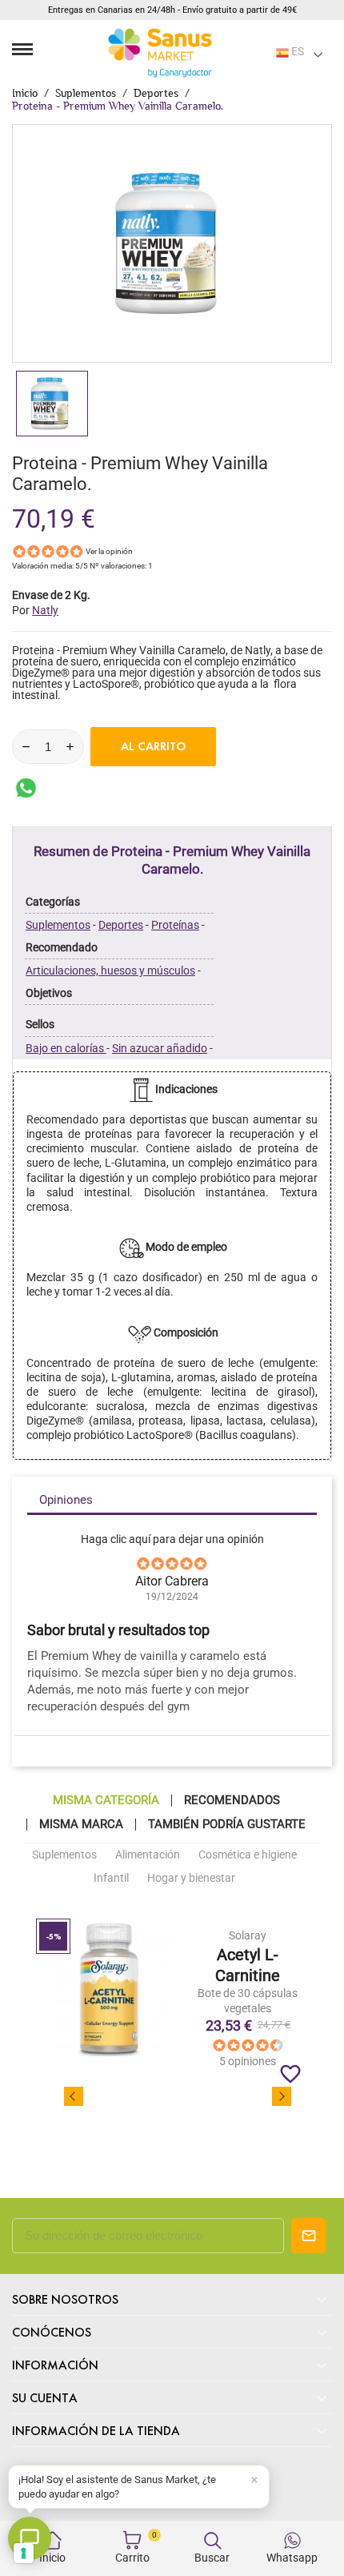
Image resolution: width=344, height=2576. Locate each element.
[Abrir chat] (30, 2538)
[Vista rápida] (248, 1999)
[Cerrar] (254, 2480)
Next (282, 2096)
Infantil (111, 1878)
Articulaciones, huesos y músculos (110, 971)
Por (35, 610)
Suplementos (58, 925)
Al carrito (154, 746)
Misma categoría (106, 1800)
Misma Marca (81, 1824)
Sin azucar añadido (160, 1048)
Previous (74, 2096)
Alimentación (148, 1855)
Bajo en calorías (66, 1048)
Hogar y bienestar (191, 1878)
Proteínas (175, 925)
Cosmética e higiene (248, 1855)
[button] (139, 2487)
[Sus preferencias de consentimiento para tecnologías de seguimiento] (24, 2553)
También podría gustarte (227, 1824)
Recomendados (232, 1800)
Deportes (121, 925)
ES (296, 51)
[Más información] (277, 1999)
